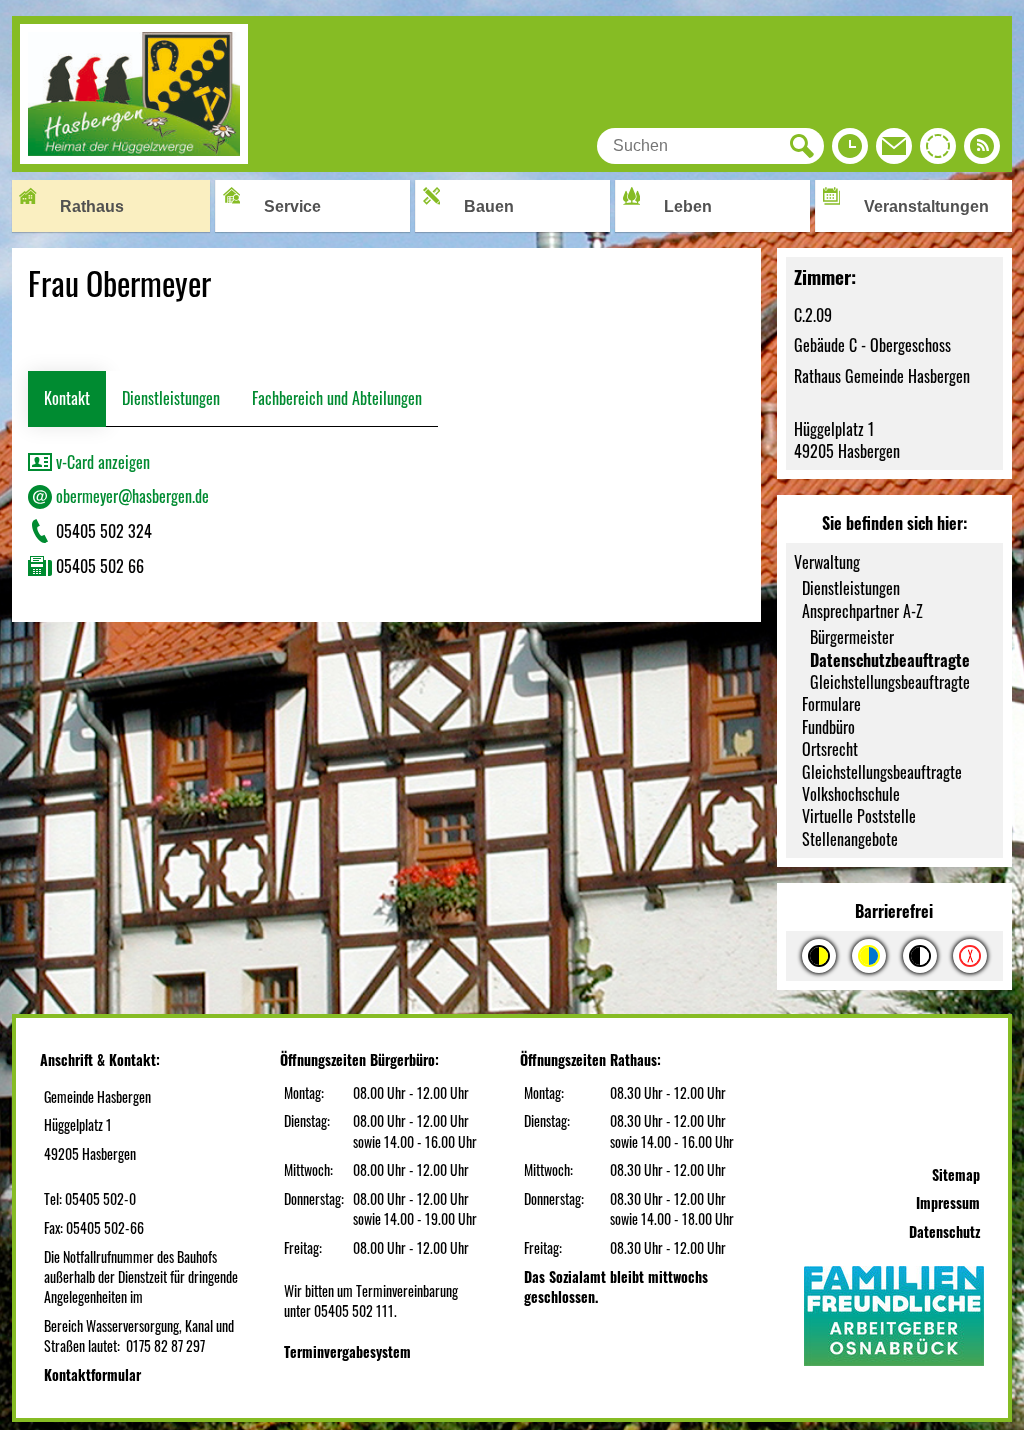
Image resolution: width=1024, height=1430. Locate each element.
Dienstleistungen (171, 398)
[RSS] (982, 151)
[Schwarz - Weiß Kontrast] (920, 956)
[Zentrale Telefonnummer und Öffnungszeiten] (850, 151)
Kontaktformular (92, 1374)
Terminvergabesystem (347, 1351)
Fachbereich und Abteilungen (337, 398)
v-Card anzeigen (101, 462)
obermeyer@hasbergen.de (130, 496)
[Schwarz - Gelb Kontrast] (819, 956)
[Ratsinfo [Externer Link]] (938, 151)
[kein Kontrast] (970, 956)
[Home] (134, 157)
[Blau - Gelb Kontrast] (869, 956)
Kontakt (67, 398)
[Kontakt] (894, 151)
